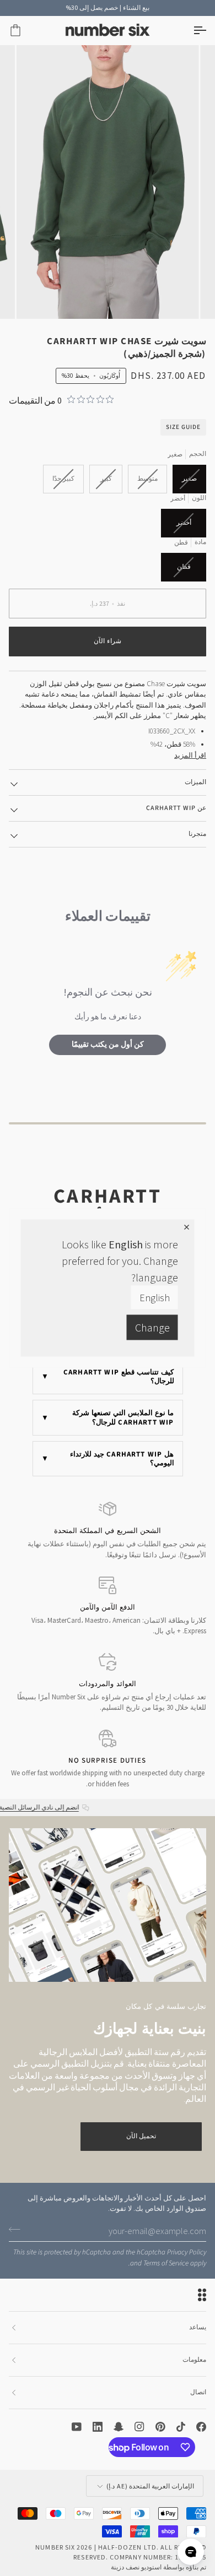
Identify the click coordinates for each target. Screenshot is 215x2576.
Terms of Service (166, 2263)
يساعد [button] (198, 2327)
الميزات (195, 782)
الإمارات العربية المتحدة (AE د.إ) (150, 2486)
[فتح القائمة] (190, 31)
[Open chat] (191, 2552)
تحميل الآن (141, 2136)
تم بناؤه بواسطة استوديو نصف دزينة (158, 2567)
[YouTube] (77, 2427)
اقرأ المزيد (190, 755)
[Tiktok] (181, 2427)
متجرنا (197, 834)
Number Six (55, 2547)
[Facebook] (201, 2427)
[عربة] (25, 31)
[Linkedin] (98, 2427)
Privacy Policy (187, 2252)
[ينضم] (18, 2230)
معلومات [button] (194, 2360)
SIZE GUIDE (183, 427)
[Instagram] (139, 2427)
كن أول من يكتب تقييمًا (108, 1045)
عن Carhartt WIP (176, 808)
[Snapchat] (119, 2427)
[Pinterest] (160, 2427)
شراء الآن (107, 641)
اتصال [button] (198, 2392)
